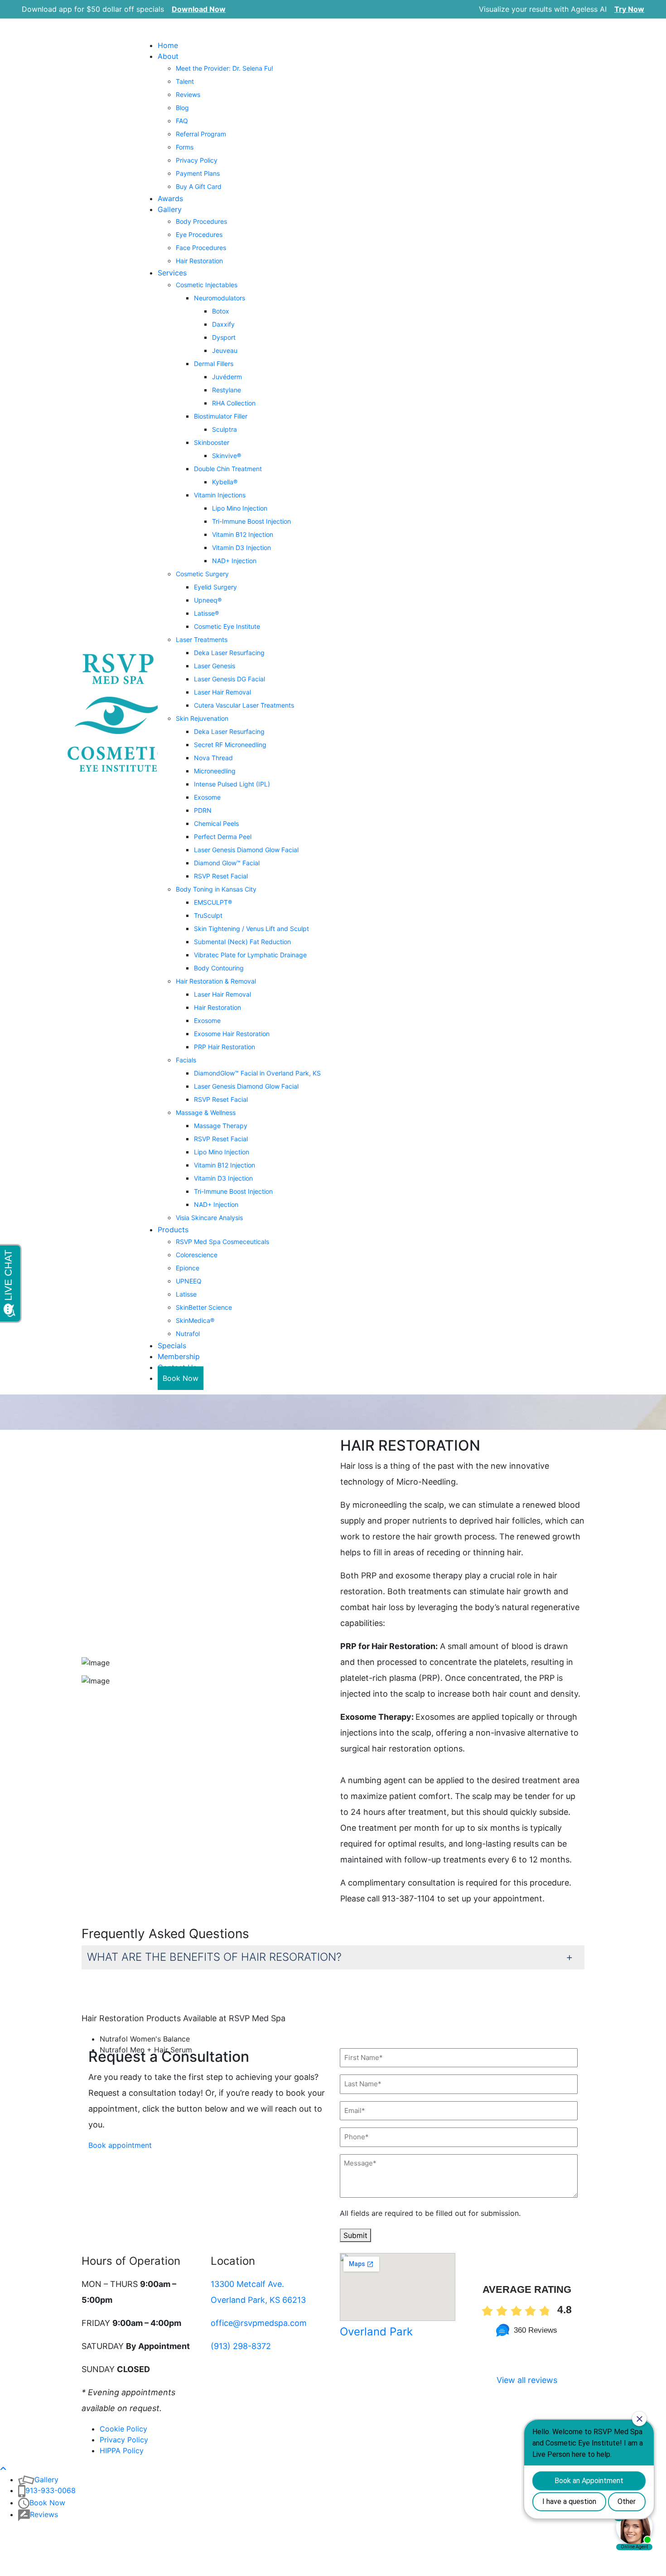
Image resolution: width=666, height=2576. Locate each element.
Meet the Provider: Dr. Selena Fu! (224, 68)
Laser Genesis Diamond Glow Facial (246, 850)
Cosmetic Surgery (202, 574)
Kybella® (225, 482)
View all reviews (527, 2380)
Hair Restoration (199, 261)
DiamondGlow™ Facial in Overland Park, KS (257, 1073)
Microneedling (215, 771)
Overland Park (376, 2332)
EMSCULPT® (213, 902)
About (168, 56)
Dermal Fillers (214, 364)
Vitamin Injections (220, 495)
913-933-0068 (51, 2490)
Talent (185, 81)
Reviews (188, 94)
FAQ (182, 121)
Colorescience (197, 1255)
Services (172, 273)
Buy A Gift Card (199, 186)
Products (173, 1230)
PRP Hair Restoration (224, 1047)
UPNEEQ (189, 1281)
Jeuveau (225, 350)
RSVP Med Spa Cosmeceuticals (222, 1242)
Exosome (207, 797)
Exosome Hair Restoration (232, 1034)
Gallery (170, 209)
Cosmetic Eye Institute (227, 626)
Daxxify (223, 324)
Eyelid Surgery (215, 587)
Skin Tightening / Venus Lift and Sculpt (251, 929)
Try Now (629, 9)
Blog (182, 108)
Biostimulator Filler (221, 416)
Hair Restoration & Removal (216, 981)
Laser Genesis (215, 666)
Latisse (186, 1294)
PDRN (203, 810)
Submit (355, 2235)
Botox (221, 311)
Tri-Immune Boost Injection (251, 521)
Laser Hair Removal (222, 692)
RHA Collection (234, 403)
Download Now (199, 9)
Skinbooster (212, 442)
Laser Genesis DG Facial (229, 679)
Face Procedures (201, 248)
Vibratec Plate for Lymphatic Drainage (250, 955)
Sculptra (224, 429)
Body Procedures (201, 221)
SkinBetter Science (204, 1307)
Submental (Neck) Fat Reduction (242, 942)
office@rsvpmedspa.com (259, 2323)
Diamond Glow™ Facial (227, 863)
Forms (185, 147)
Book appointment (120, 2145)
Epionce (188, 1268)
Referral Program (201, 134)
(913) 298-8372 (241, 2346)
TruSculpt (208, 915)
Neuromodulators (220, 298)
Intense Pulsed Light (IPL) (232, 784)
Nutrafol (188, 1334)
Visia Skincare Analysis (209, 1218)
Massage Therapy (221, 1126)
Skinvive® (227, 456)
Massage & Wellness (206, 1112)
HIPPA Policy (122, 2451)
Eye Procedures (199, 234)
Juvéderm (227, 377)
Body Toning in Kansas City (216, 889)
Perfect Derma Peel (223, 837)
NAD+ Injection (234, 561)
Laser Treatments (202, 639)
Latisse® (206, 613)
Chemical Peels (216, 823)
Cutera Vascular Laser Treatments (244, 705)
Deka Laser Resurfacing (229, 653)
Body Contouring (219, 968)
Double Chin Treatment (228, 469)
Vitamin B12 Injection (243, 534)
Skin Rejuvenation (202, 718)
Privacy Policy (197, 160)
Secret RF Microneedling (230, 745)
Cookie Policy (123, 2429)
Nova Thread (213, 758)
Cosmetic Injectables (207, 285)
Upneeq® (208, 600)
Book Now (181, 1378)
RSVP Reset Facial (221, 876)
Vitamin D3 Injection (241, 548)
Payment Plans (198, 173)
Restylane (227, 390)
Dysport (224, 337)
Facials (186, 1060)
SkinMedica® (195, 1320)
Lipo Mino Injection (240, 508)
